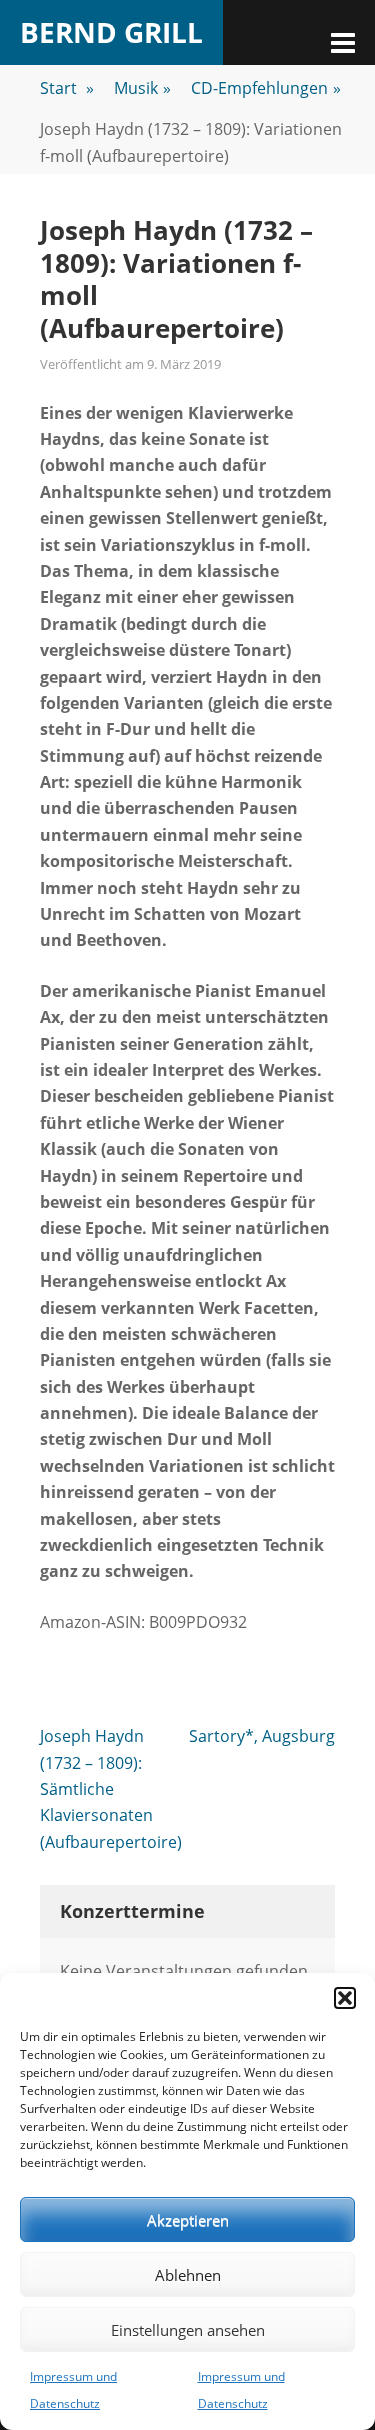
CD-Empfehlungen (266, 88)
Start (67, 88)
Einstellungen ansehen (188, 2330)
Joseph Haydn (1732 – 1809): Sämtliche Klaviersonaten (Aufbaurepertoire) (111, 1789)
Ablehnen (188, 2275)
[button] (345, 1998)
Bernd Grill (111, 32)
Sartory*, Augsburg (262, 1736)
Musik (142, 88)
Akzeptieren (188, 2220)
